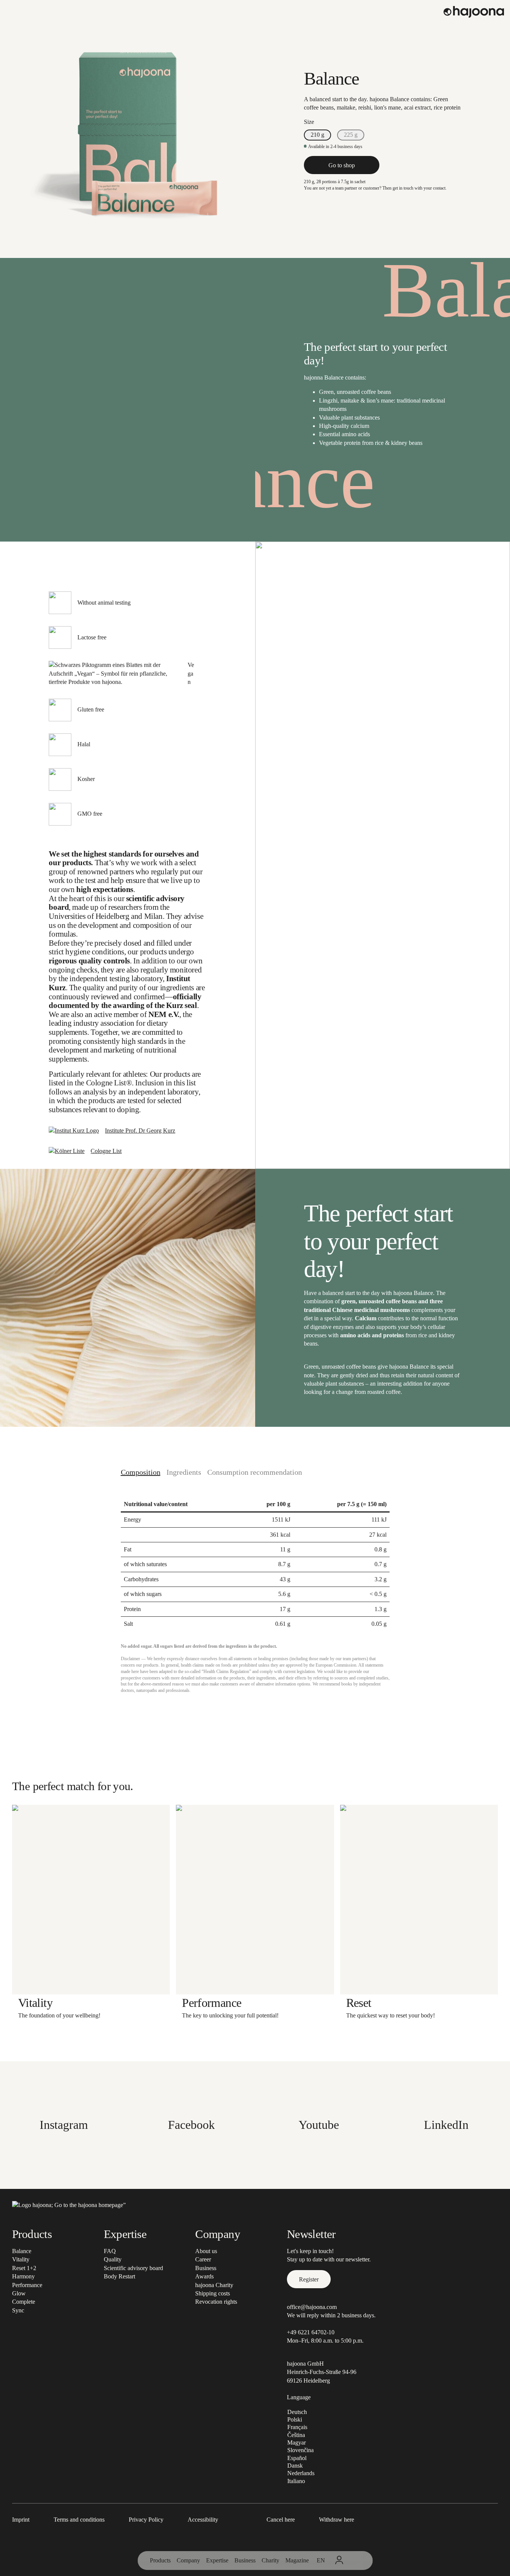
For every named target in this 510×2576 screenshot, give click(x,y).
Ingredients (184, 1472)
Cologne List (106, 1151)
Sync (18, 2310)
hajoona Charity (214, 2285)
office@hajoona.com (312, 2307)
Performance (27, 2285)
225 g (351, 135)
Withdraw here (337, 2520)
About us (206, 2251)
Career (203, 2259)
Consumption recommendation (255, 1472)
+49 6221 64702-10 (311, 2332)
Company (188, 2560)
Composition (141, 1472)
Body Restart (119, 2276)
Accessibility (203, 2520)
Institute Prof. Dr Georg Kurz (140, 1131)
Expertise (217, 2560)
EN (321, 2560)
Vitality (21, 2259)
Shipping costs (213, 2293)
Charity (270, 2560)
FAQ (110, 2251)
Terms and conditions (79, 2520)
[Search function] (356, 2561)
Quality (113, 2259)
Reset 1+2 (24, 2268)
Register (309, 2279)
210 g (317, 135)
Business (245, 2560)
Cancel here (281, 2520)
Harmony (23, 2276)
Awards (204, 2276)
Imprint (21, 2520)
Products (160, 2560)
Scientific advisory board (133, 2268)
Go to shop (342, 165)
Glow (19, 2293)
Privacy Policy (146, 2520)
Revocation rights (216, 2302)
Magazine (297, 2560)
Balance (22, 2251)
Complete (24, 2302)
